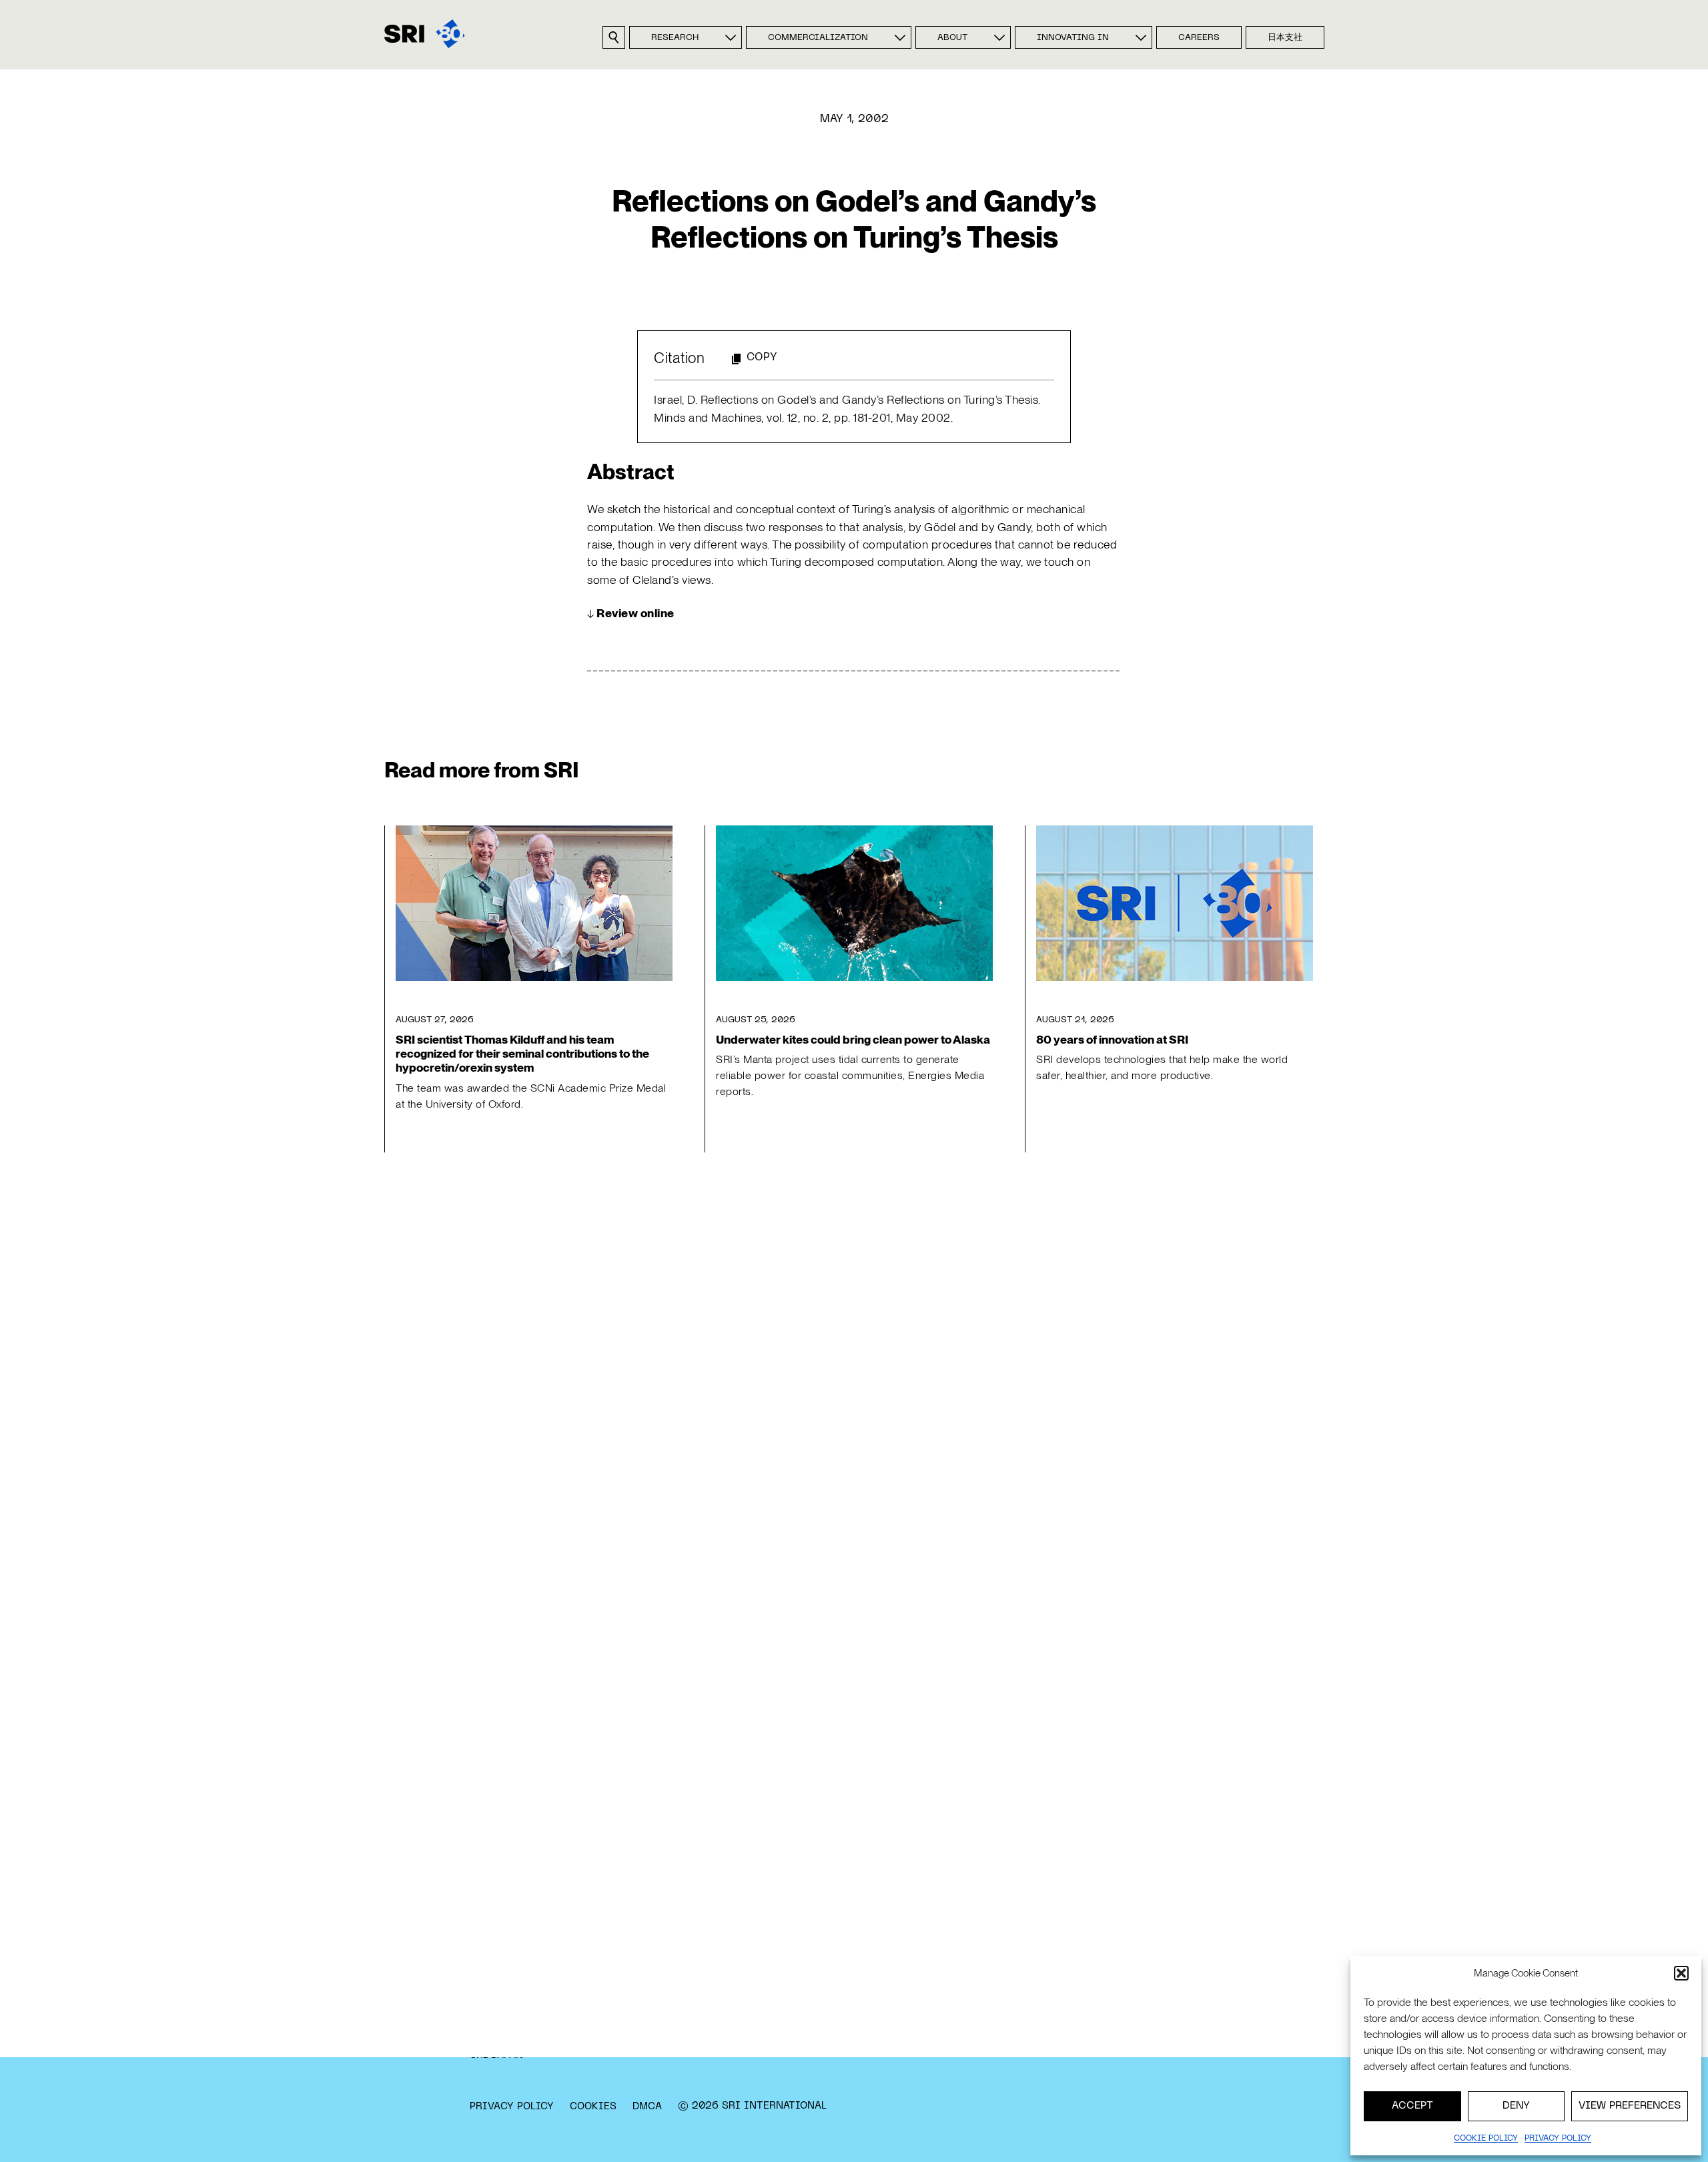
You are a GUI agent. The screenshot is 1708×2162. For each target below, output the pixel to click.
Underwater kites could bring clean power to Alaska (853, 1039)
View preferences (1630, 2106)
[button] (1681, 1973)
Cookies (593, 2107)
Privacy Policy (512, 2107)
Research (675, 38)
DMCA (647, 2107)
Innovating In (1073, 38)
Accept (1412, 2106)
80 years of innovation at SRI (1112, 1039)
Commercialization (818, 38)
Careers (1199, 38)
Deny (1516, 2106)
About (952, 38)
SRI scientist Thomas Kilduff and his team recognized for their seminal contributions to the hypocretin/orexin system (522, 1053)
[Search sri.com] (614, 37)
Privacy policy (1558, 2139)
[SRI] (425, 34)
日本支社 (1285, 38)
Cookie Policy (1486, 2139)
